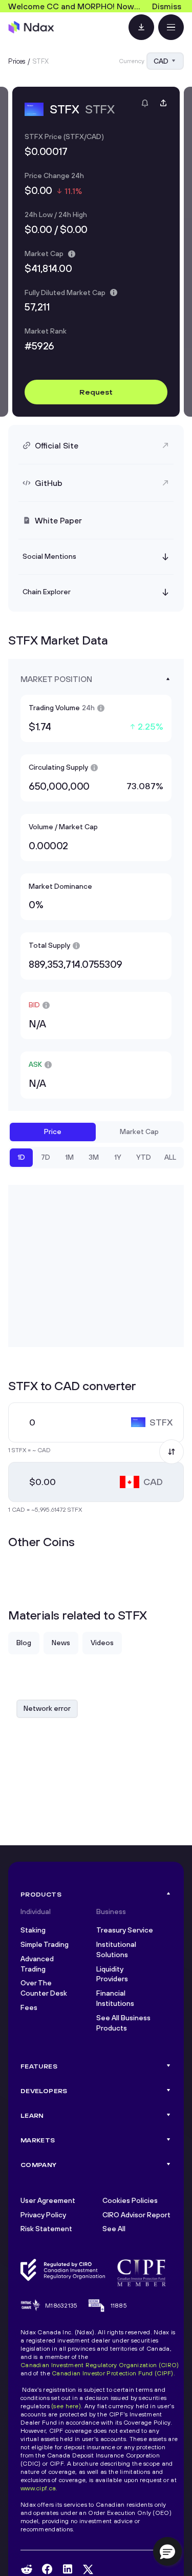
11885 (119, 2305)
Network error (47, 1708)
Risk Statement (46, 2229)
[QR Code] (141, 27)
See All (114, 2229)
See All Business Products (123, 2023)
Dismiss (167, 6)
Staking (33, 1930)
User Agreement (48, 2200)
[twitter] (88, 2569)
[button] (167, 2551)
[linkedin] (68, 2569)
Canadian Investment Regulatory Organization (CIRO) (100, 2365)
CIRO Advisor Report (136, 2215)
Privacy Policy (43, 2215)
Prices (17, 61)
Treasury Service (125, 1930)
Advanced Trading (37, 1964)
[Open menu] (171, 27)
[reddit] (27, 2569)
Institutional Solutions (116, 1949)
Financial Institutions (115, 1998)
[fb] (47, 2569)
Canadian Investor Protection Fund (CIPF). (113, 2373)
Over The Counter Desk (44, 1988)
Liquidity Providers (112, 1974)
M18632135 (61, 2305)
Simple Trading (45, 1944)
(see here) (66, 2406)
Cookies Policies (130, 2200)
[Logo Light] (31, 27)
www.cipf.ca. (39, 2488)
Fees (29, 2007)
